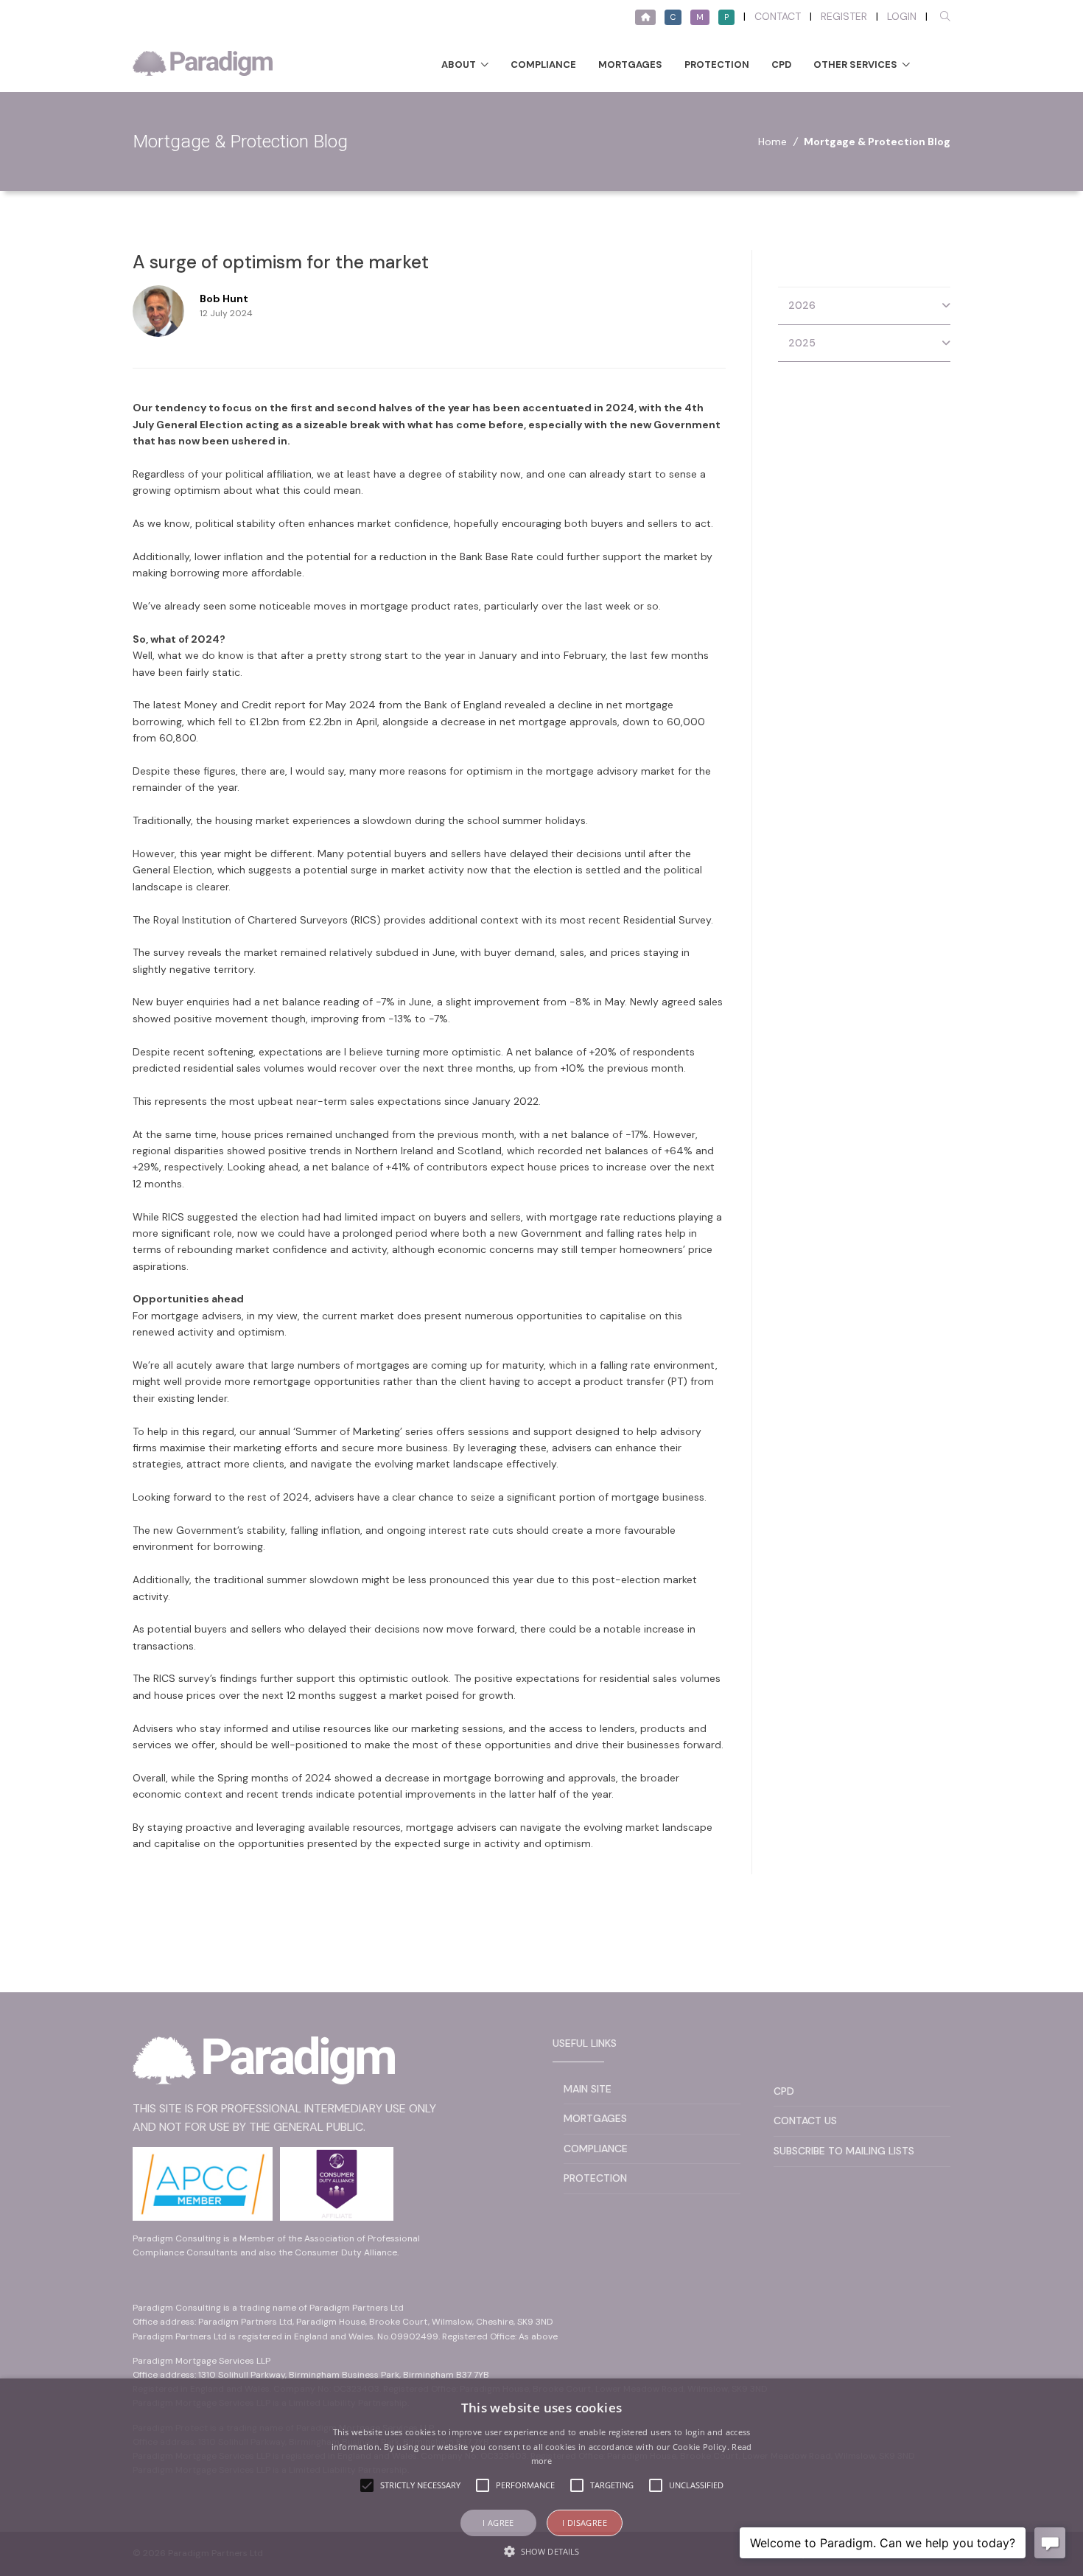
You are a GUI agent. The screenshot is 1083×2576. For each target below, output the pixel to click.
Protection (717, 64)
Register (844, 16)
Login (902, 16)
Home (772, 142)
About (459, 64)
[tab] (864, 306)
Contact (778, 16)
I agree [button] (498, 2523)
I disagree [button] (585, 2523)
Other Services (855, 64)
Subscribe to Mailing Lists (844, 2151)
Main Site (588, 2089)
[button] (541, 2551)
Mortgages (630, 64)
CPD (781, 64)
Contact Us (805, 2121)
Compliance (543, 64)
